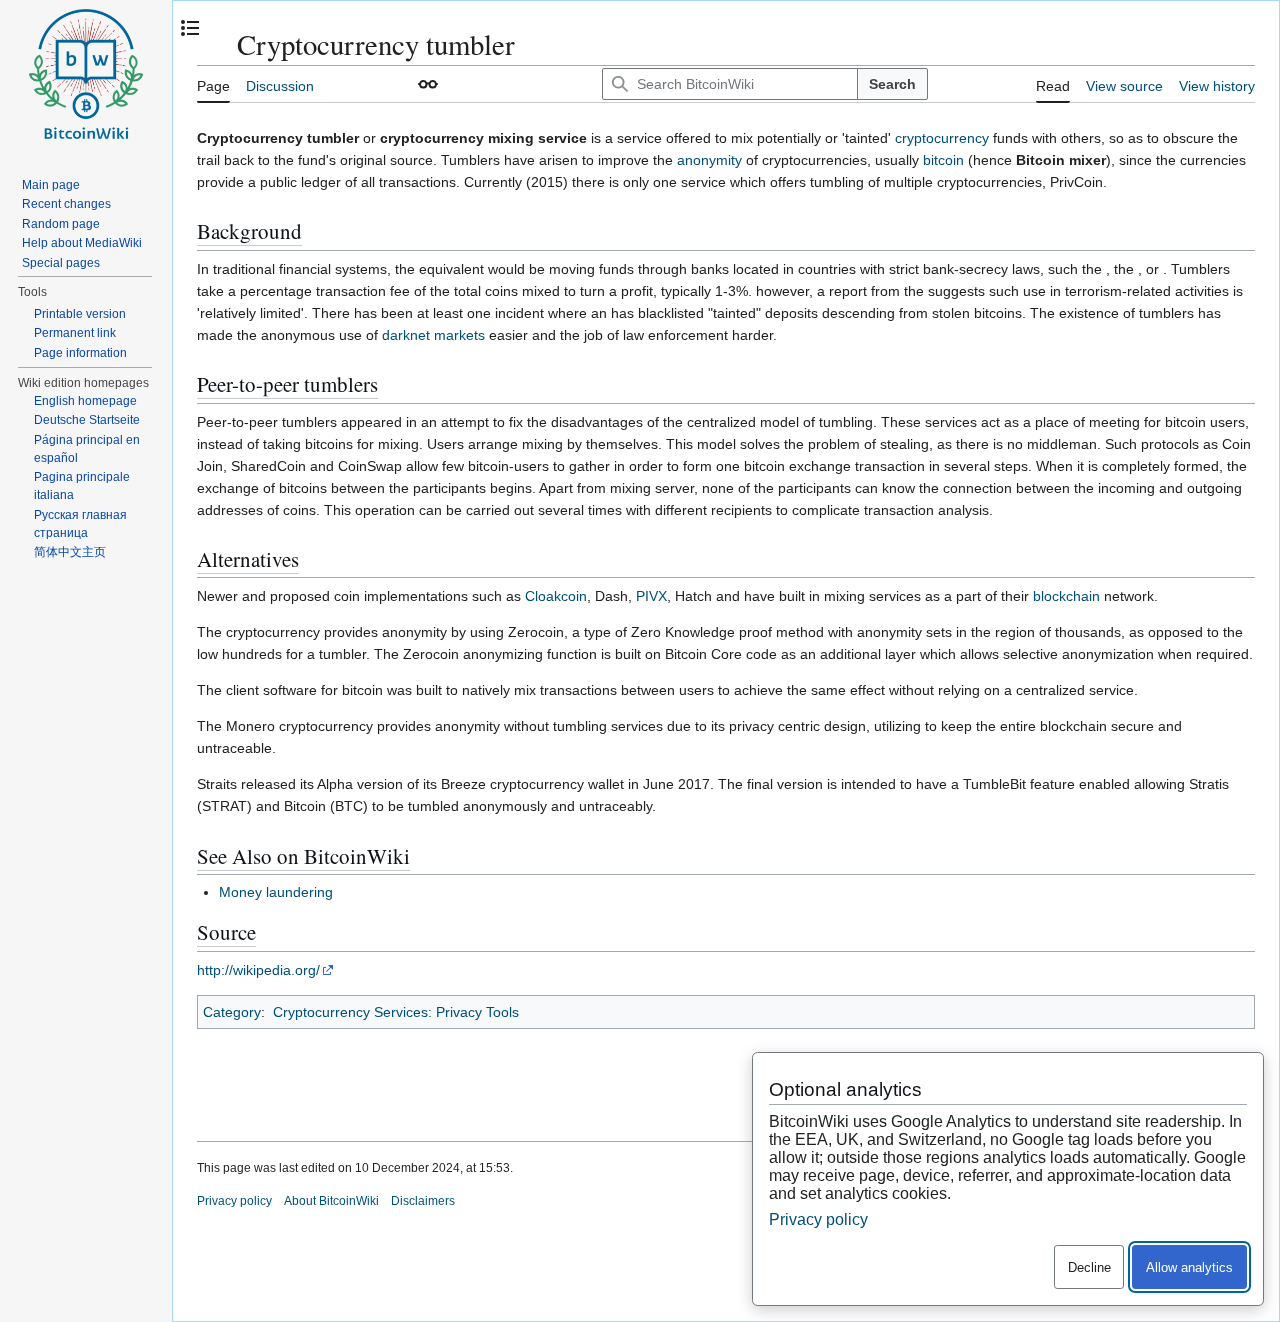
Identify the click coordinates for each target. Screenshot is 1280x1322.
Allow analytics (1189, 1267)
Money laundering (276, 892)
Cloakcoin (556, 596)
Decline (1089, 1267)
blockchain (1066, 596)
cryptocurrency (942, 138)
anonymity (709, 160)
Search (892, 84)
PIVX (651, 596)
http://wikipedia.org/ (258, 970)
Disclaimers (423, 1201)
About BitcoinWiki (331, 1201)
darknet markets (433, 335)
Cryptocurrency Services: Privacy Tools (396, 1012)
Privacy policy (234, 1201)
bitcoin (943, 160)
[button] (428, 84)
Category (232, 1012)
